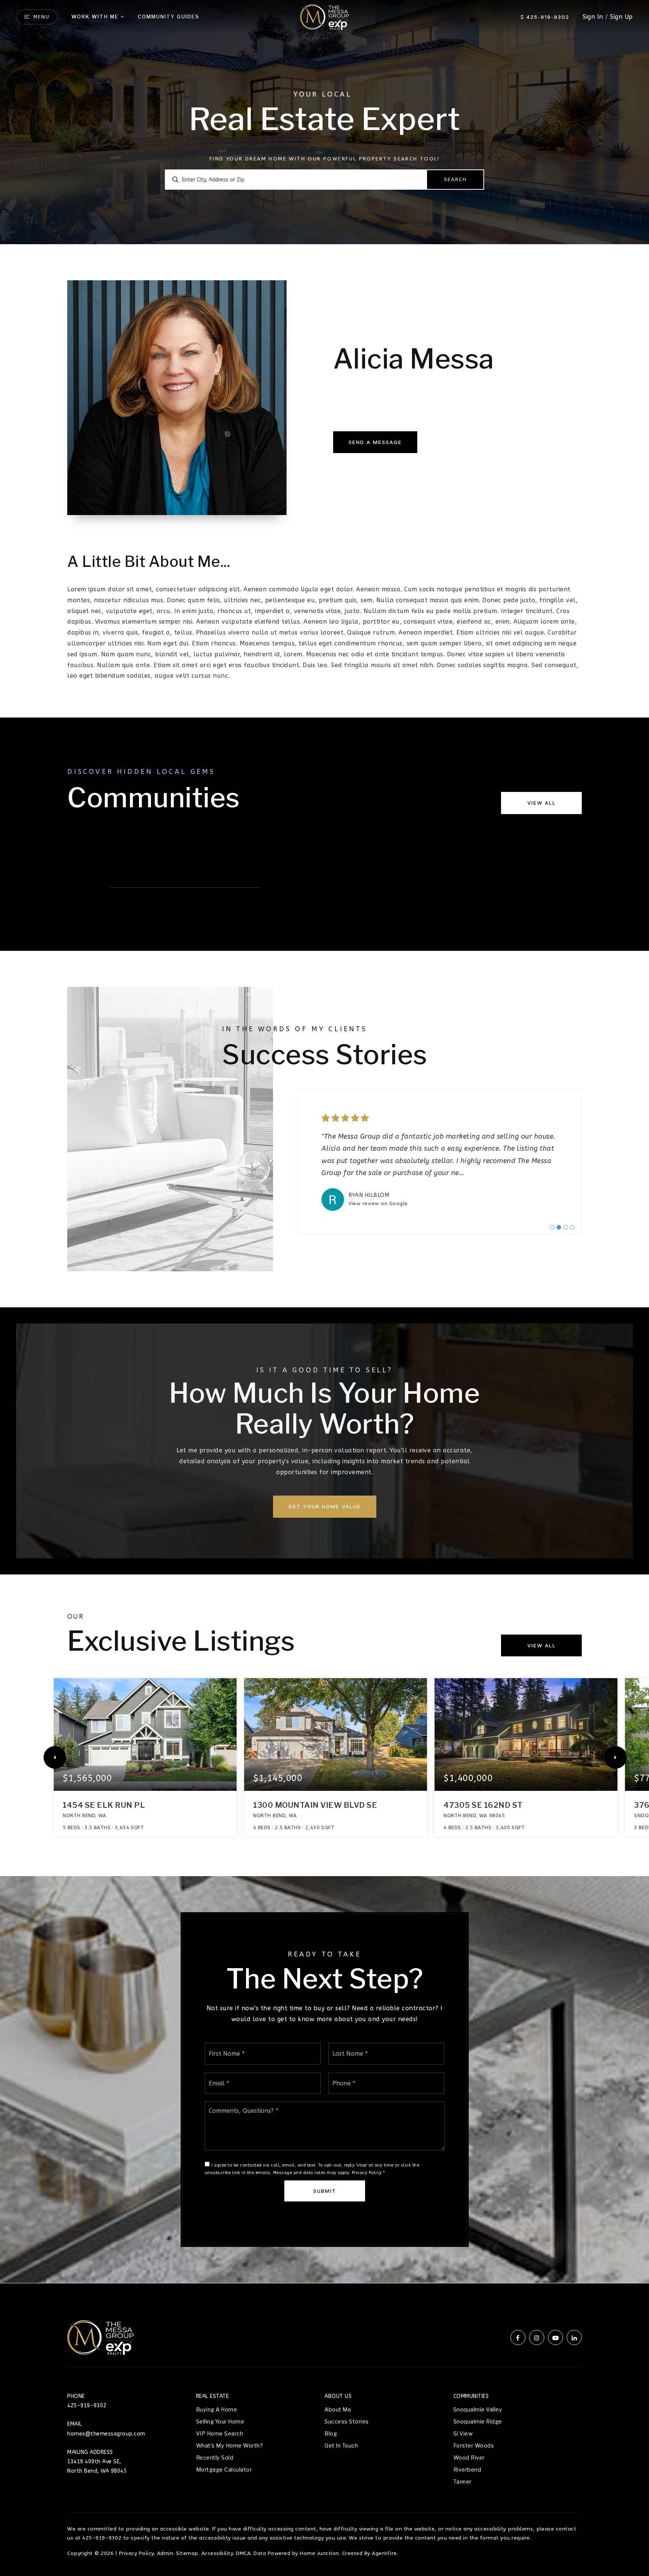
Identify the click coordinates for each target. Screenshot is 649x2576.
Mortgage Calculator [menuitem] (224, 2470)
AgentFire (384, 2553)
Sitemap (187, 2553)
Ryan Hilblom (369, 1195)
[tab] (552, 1227)
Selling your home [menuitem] (220, 2422)
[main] (324, 1141)
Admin (165, 2553)
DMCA (243, 2553)
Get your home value (325, 1506)
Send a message (375, 442)
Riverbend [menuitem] (467, 2470)
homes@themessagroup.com (106, 2434)
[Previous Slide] (55, 1757)
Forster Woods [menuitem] (474, 2446)
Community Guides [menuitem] (169, 17)
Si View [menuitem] (463, 2434)
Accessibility (217, 2553)
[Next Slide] (616, 1757)
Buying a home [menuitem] (217, 2410)
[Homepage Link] (324, 16)
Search (455, 179)
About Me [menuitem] (338, 2410)
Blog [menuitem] (331, 2434)
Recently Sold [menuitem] (215, 2458)
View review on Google (378, 1203)
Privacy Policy (367, 2173)
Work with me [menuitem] (95, 17)
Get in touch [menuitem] (341, 2446)
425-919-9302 (547, 17)
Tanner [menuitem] (463, 2482)
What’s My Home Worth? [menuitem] (230, 2446)
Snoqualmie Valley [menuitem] (478, 2410)
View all (542, 803)
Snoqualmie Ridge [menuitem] (478, 2422)
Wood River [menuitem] (469, 2458)
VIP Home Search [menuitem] (220, 2434)
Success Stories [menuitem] (347, 2422)
